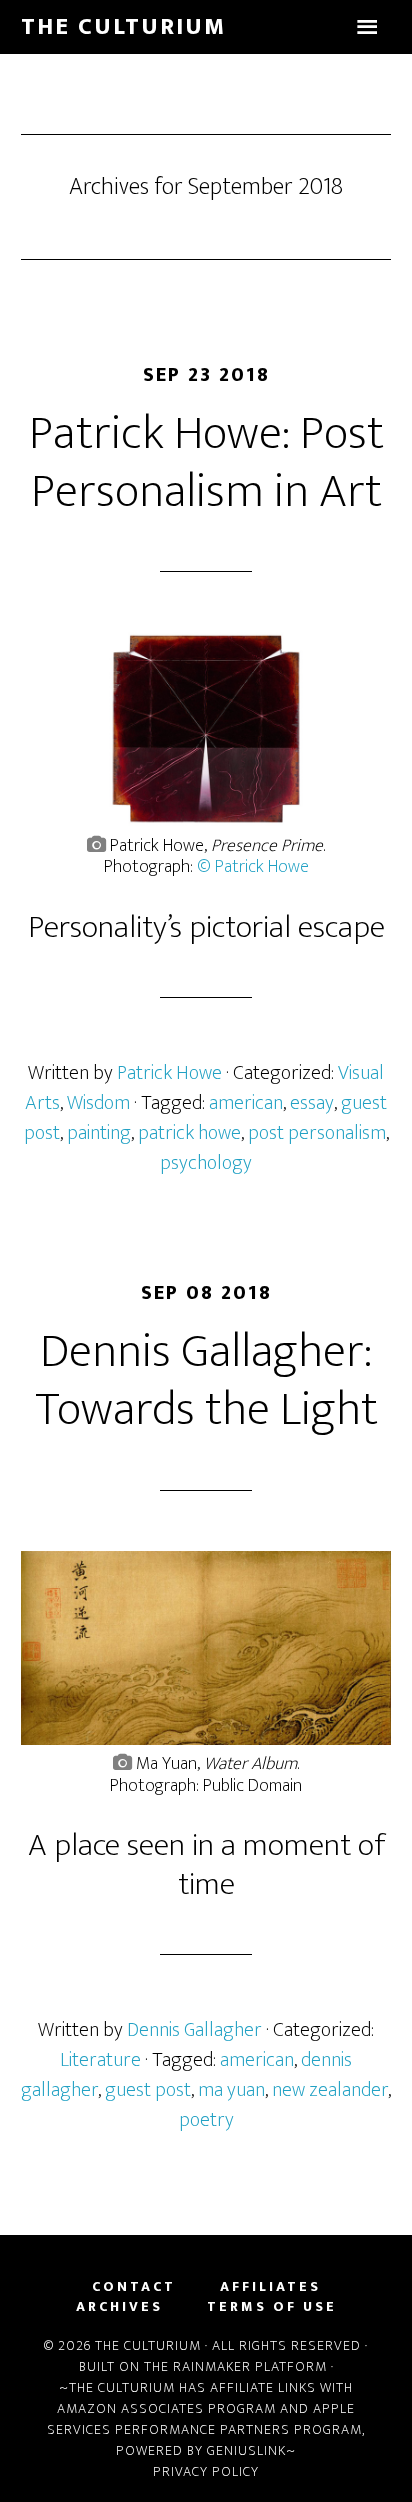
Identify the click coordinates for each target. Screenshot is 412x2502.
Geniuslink (246, 2450)
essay (312, 1103)
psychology (206, 1163)
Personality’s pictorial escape (206, 927)
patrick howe (189, 1133)
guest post (148, 2090)
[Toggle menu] (367, 27)
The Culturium (123, 27)
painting (99, 1133)
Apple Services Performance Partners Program (204, 2419)
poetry (206, 2120)
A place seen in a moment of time (206, 1864)
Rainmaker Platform (250, 2366)
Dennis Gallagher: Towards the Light (206, 1381)
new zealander (330, 2090)
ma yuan (231, 2090)
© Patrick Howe (253, 867)
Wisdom (98, 1103)
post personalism (317, 1133)
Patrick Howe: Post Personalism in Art (206, 463)
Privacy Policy (206, 2471)
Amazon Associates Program (166, 2408)
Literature (100, 2060)
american (246, 1103)
